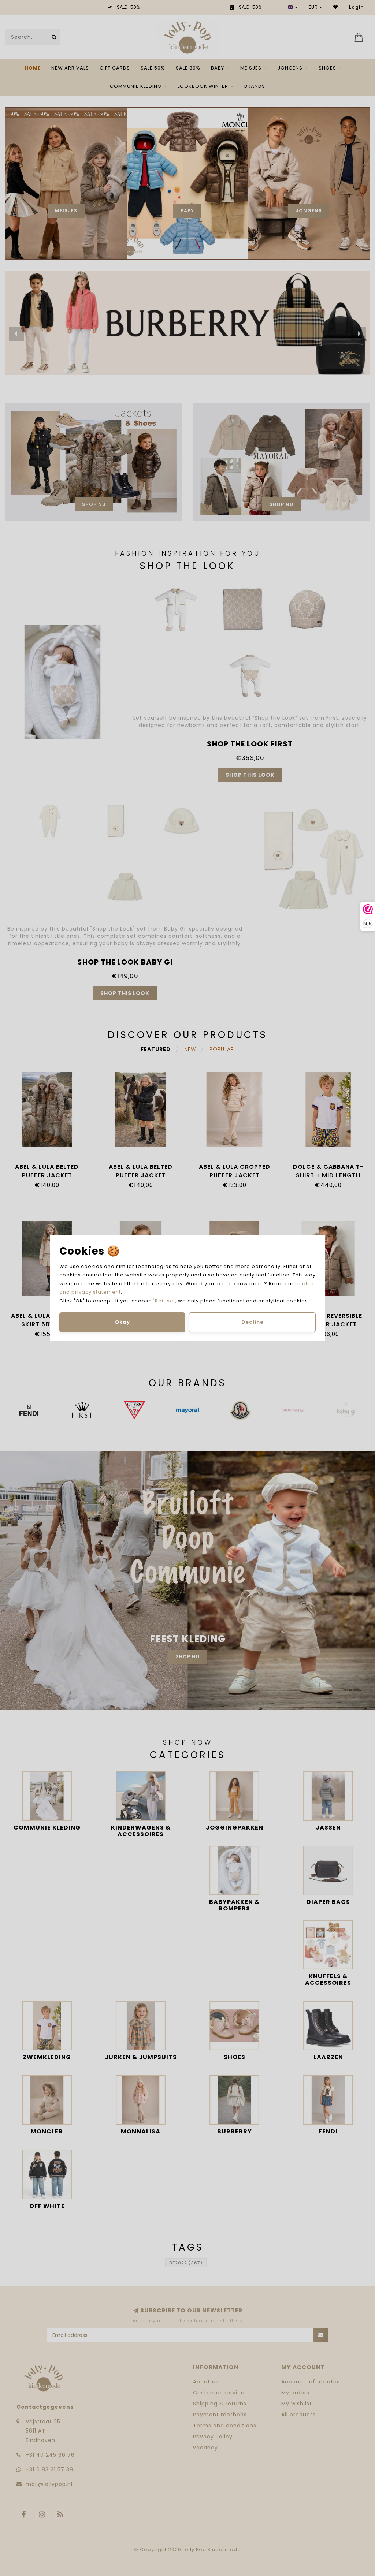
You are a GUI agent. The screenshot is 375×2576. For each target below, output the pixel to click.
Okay (122, 1322)
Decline (253, 1322)
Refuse (164, 1301)
